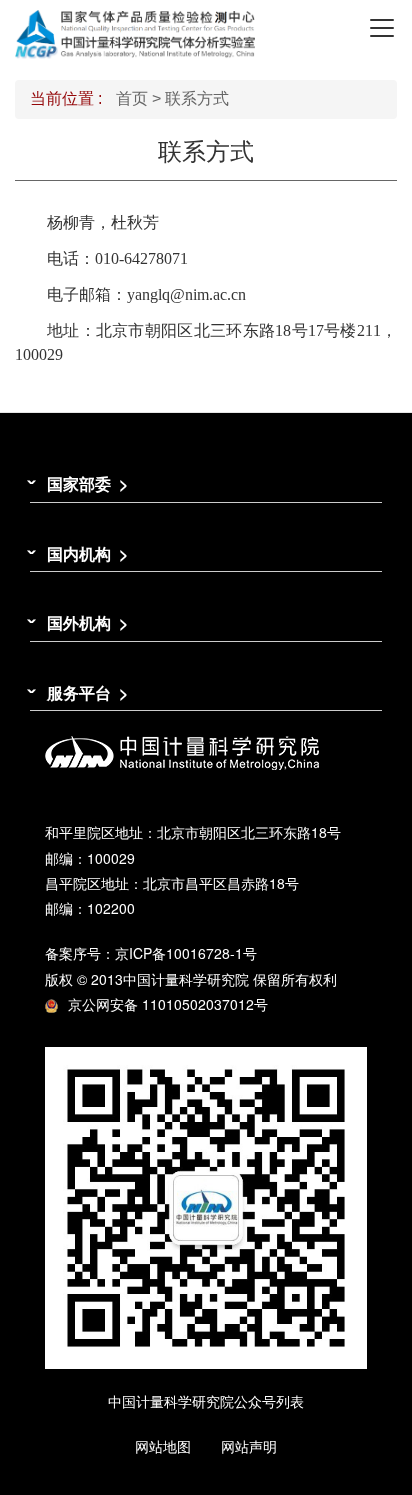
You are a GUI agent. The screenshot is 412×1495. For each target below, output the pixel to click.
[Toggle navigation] (382, 28)
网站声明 (249, 1446)
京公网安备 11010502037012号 (168, 1004)
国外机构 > (87, 622)
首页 (132, 98)
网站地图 (163, 1446)
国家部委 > (87, 483)
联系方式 (197, 98)
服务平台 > (87, 692)
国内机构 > (87, 553)
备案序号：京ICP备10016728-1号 (151, 953)
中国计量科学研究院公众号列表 (206, 1401)
